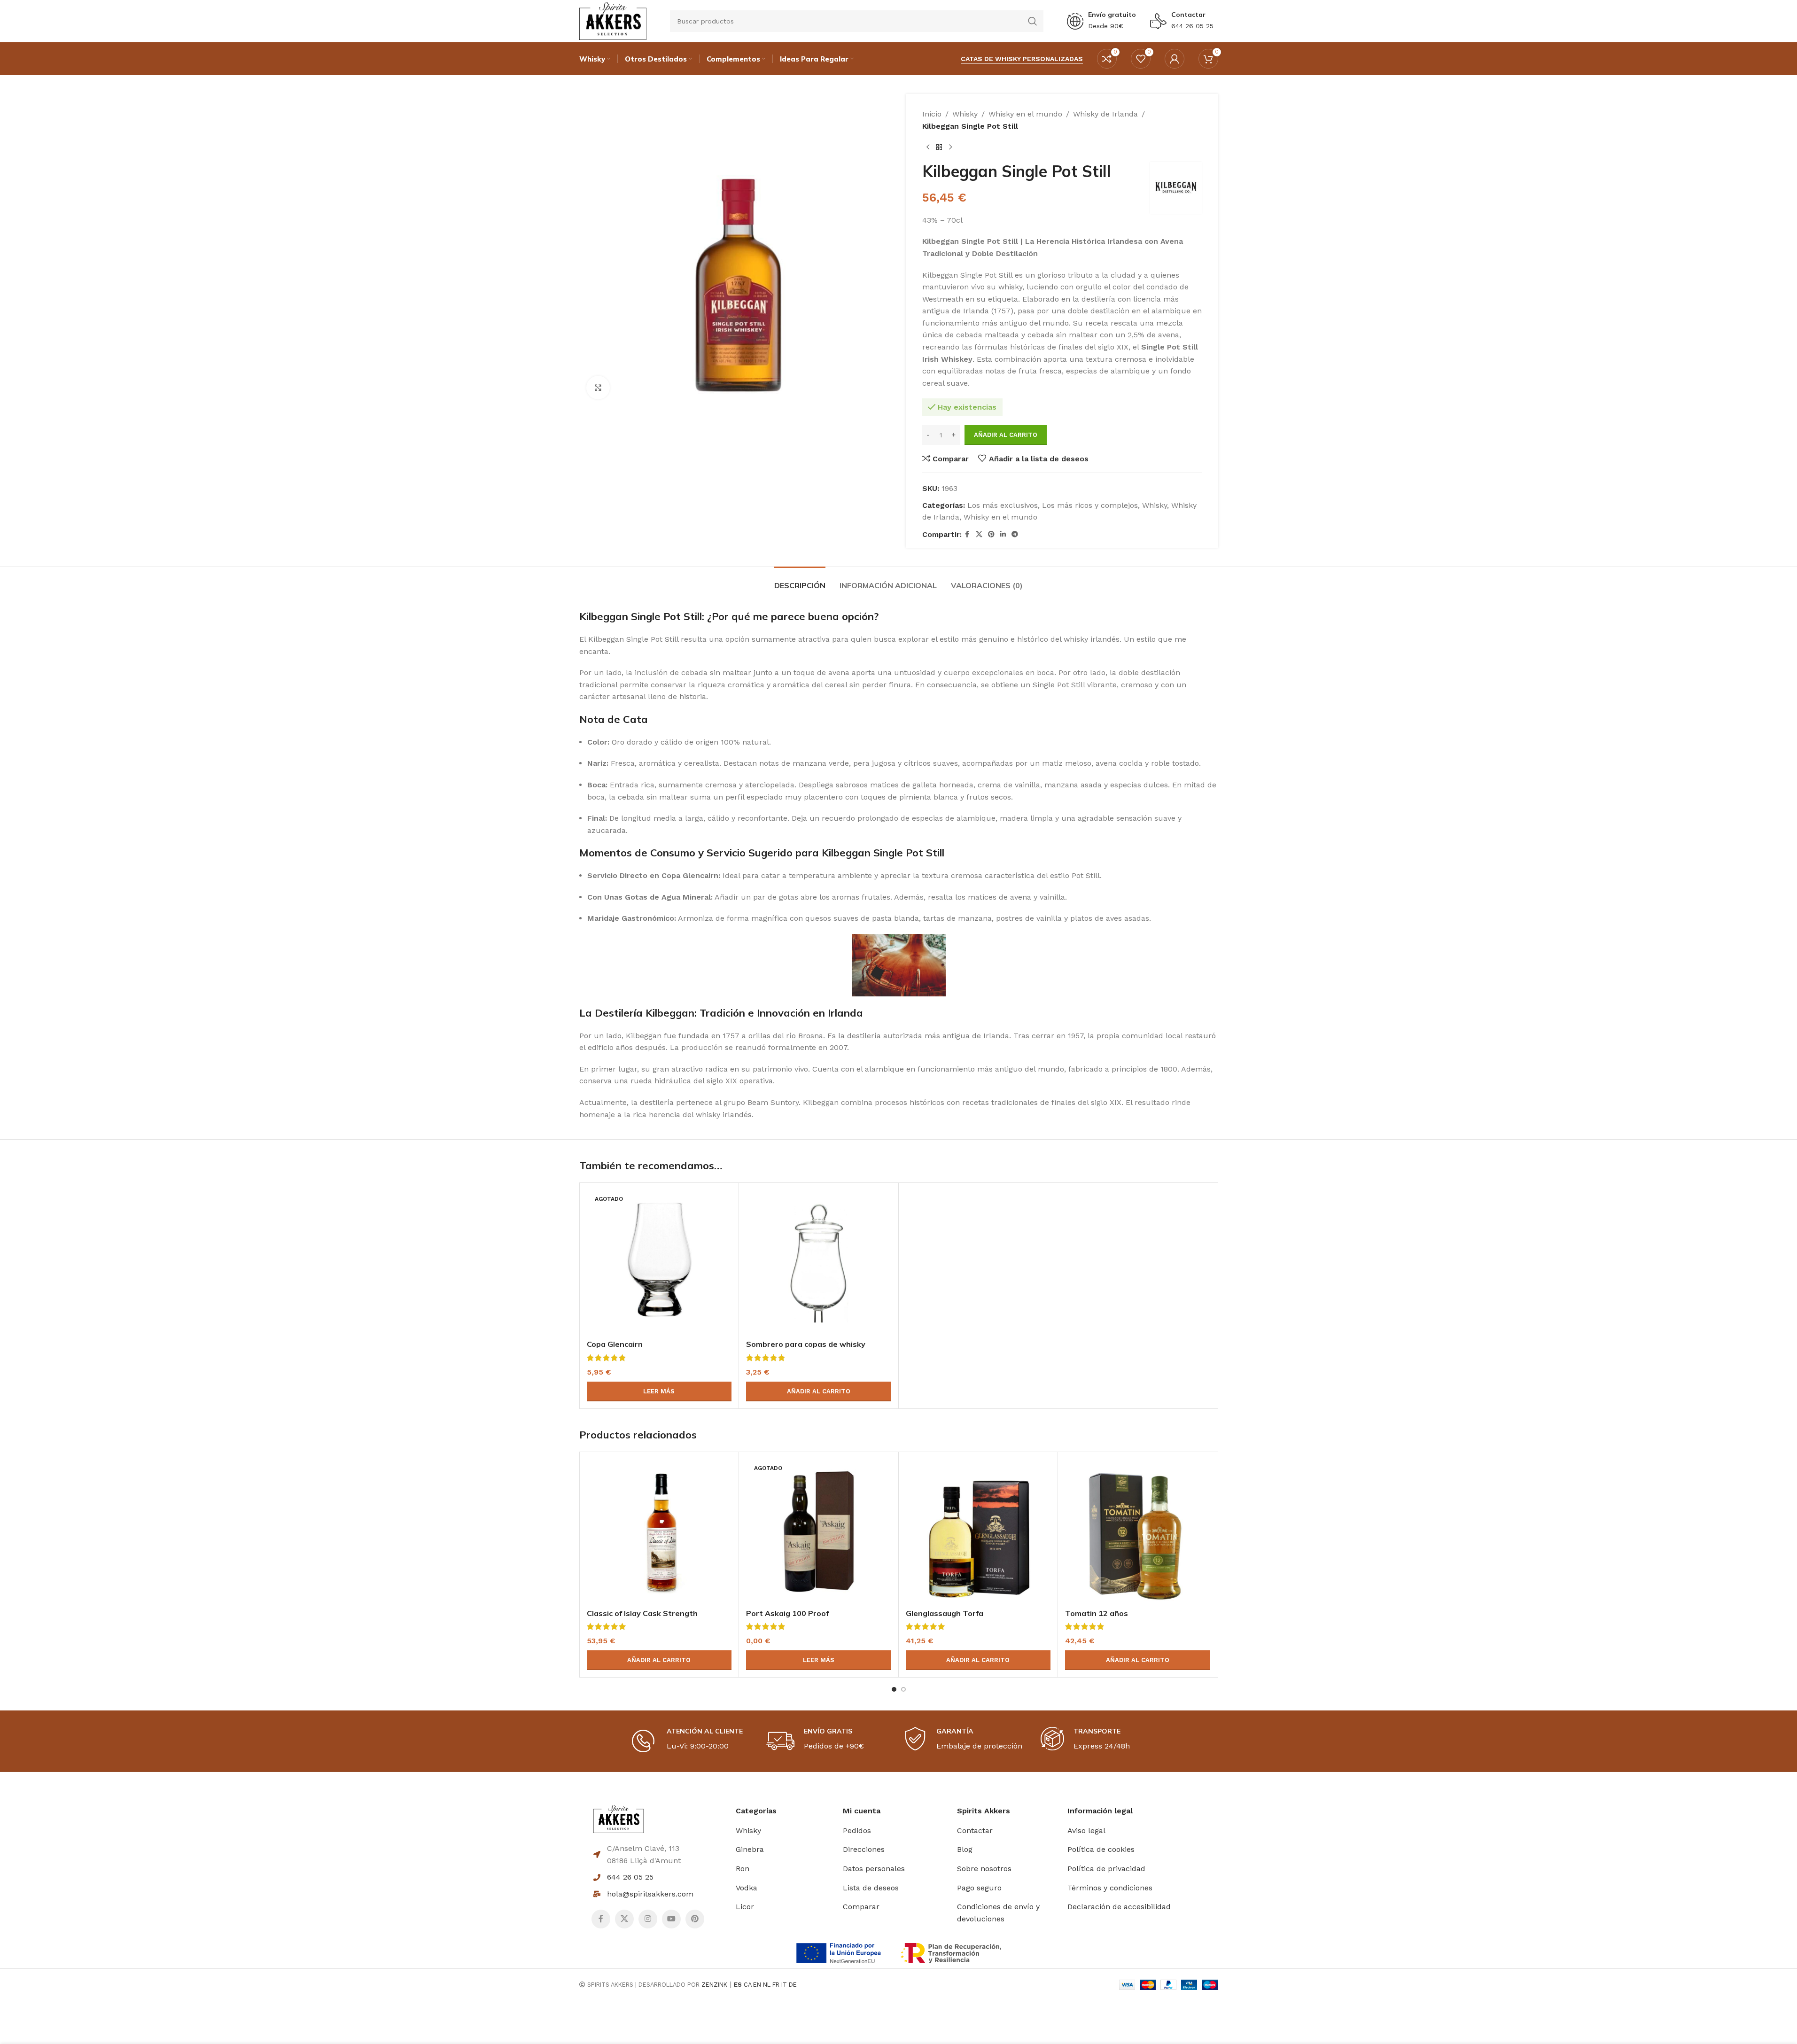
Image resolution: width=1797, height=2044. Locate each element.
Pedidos (857, 1830)
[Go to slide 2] (903, 1689)
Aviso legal (1086, 1830)
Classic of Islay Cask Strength (642, 1613)
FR (776, 1985)
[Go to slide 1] (894, 1689)
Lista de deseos (871, 1888)
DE (793, 1985)
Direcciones (864, 1849)
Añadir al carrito (1006, 435)
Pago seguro (979, 1888)
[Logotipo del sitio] (613, 20)
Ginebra (750, 1849)
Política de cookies (1101, 1849)
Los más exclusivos (1003, 505)
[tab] (800, 581)
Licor (745, 1907)
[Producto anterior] (928, 147)
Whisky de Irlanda (1105, 114)
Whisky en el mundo (1025, 114)
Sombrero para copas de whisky (806, 1344)
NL (767, 1985)
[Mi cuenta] (1175, 59)
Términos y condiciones (1110, 1888)
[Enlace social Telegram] (1015, 534)
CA (747, 1985)
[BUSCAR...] (1033, 21)
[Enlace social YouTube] (671, 1919)
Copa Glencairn (615, 1344)
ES (738, 1985)
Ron (743, 1869)
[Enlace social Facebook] (967, 534)
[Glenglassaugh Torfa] (978, 1532)
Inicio (932, 114)
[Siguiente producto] (950, 147)
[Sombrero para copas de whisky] (819, 1263)
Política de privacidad (1106, 1869)
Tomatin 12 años (1097, 1613)
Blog (965, 1849)
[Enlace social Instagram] (648, 1919)
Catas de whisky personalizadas (1022, 59)
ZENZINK (714, 1985)
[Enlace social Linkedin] (1003, 534)
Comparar (861, 1907)
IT (784, 1985)
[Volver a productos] (939, 147)
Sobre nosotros (984, 1869)
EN (757, 1985)
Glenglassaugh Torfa (945, 1613)
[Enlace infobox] (1101, 21)
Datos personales (874, 1869)
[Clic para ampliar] (598, 388)
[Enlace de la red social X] (979, 534)
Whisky (965, 114)
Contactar (1188, 15)
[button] (819, 1391)
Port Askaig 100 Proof (787, 1613)
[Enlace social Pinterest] (991, 534)
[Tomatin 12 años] (1138, 1532)
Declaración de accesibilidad (1119, 1907)
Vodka (747, 1888)
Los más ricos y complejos (1090, 505)
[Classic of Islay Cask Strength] (659, 1532)
